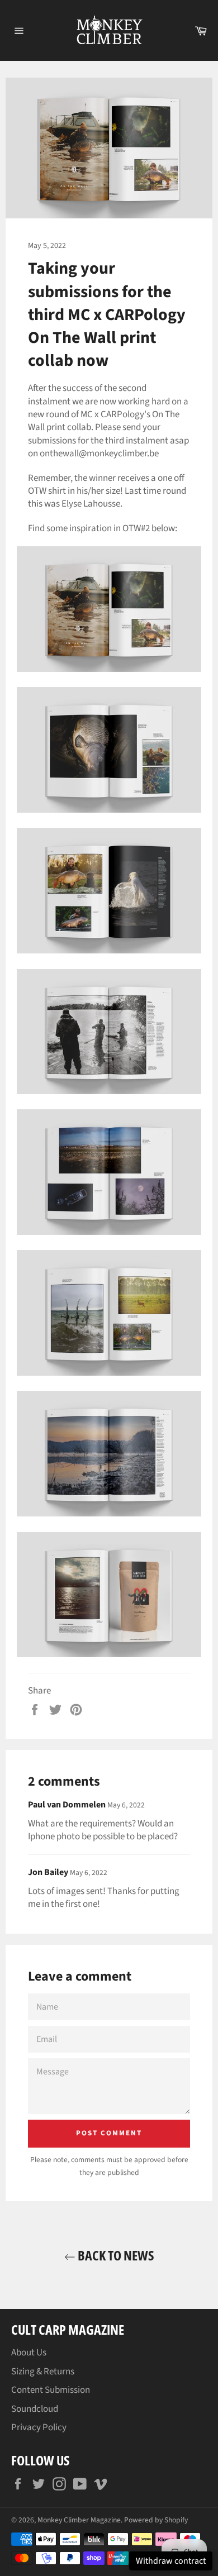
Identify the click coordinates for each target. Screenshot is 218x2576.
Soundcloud (35, 2409)
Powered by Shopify (156, 2520)
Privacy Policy (39, 2427)
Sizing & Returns (43, 2372)
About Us (29, 2353)
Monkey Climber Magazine (79, 2520)
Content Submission (51, 2390)
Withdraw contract (171, 2561)
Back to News (115, 2255)
